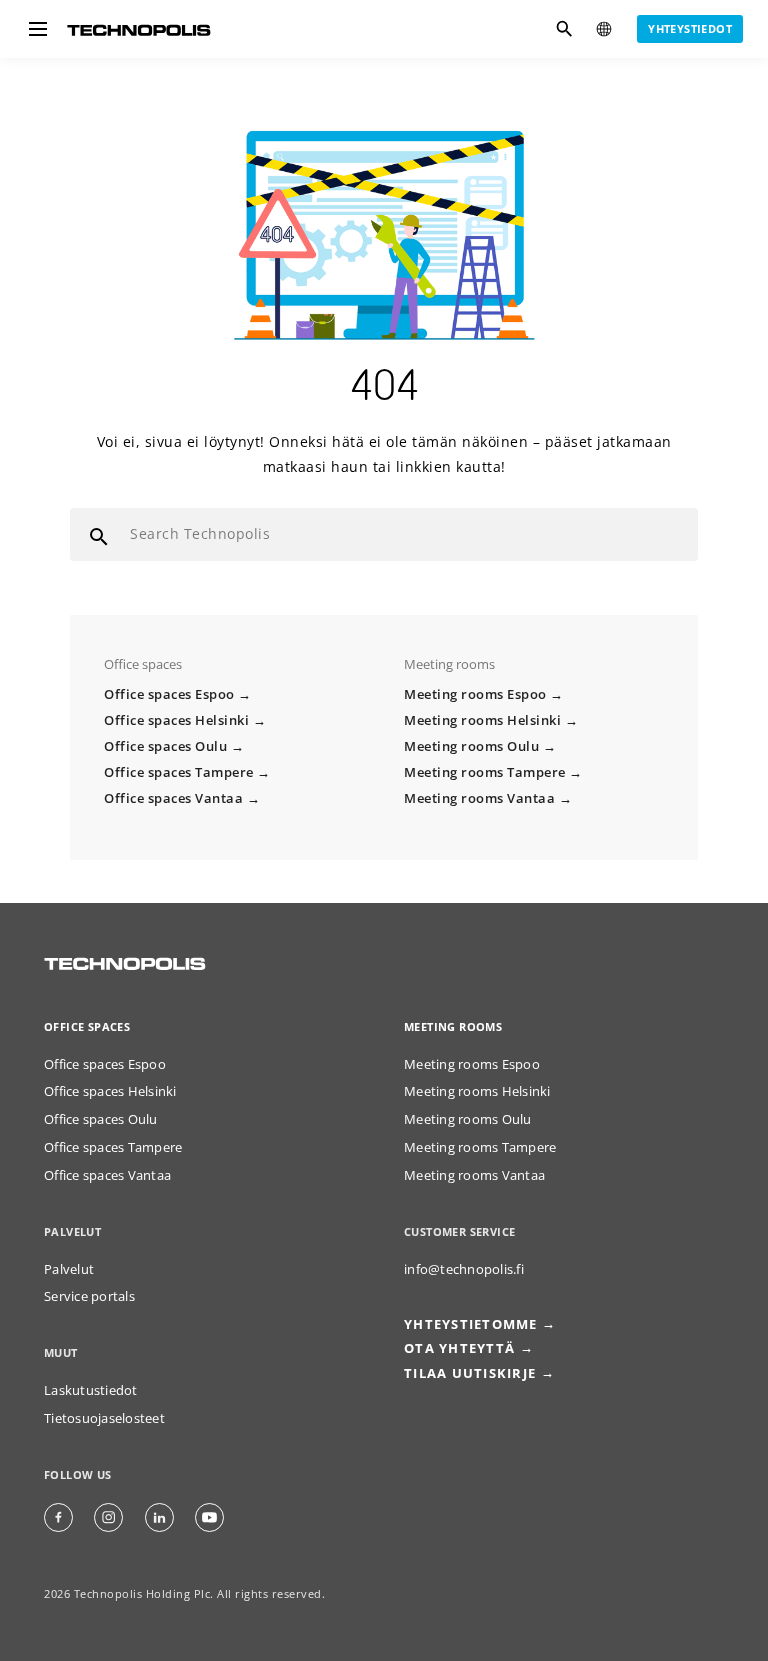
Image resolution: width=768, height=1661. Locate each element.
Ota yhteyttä (459, 1348)
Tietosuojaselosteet (104, 1418)
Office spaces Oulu (165, 746)
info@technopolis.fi (464, 1269)
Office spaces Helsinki (176, 720)
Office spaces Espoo (169, 694)
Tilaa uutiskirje (470, 1373)
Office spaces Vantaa (173, 798)
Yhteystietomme (471, 1324)
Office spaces (87, 1026)
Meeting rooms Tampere (485, 772)
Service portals (89, 1296)
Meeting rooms (453, 1026)
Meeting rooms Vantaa (479, 798)
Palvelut (69, 1269)
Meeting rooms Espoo (475, 694)
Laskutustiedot (91, 1390)
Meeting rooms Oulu (471, 746)
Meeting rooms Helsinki (482, 720)
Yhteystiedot (690, 28)
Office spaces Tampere (179, 772)
